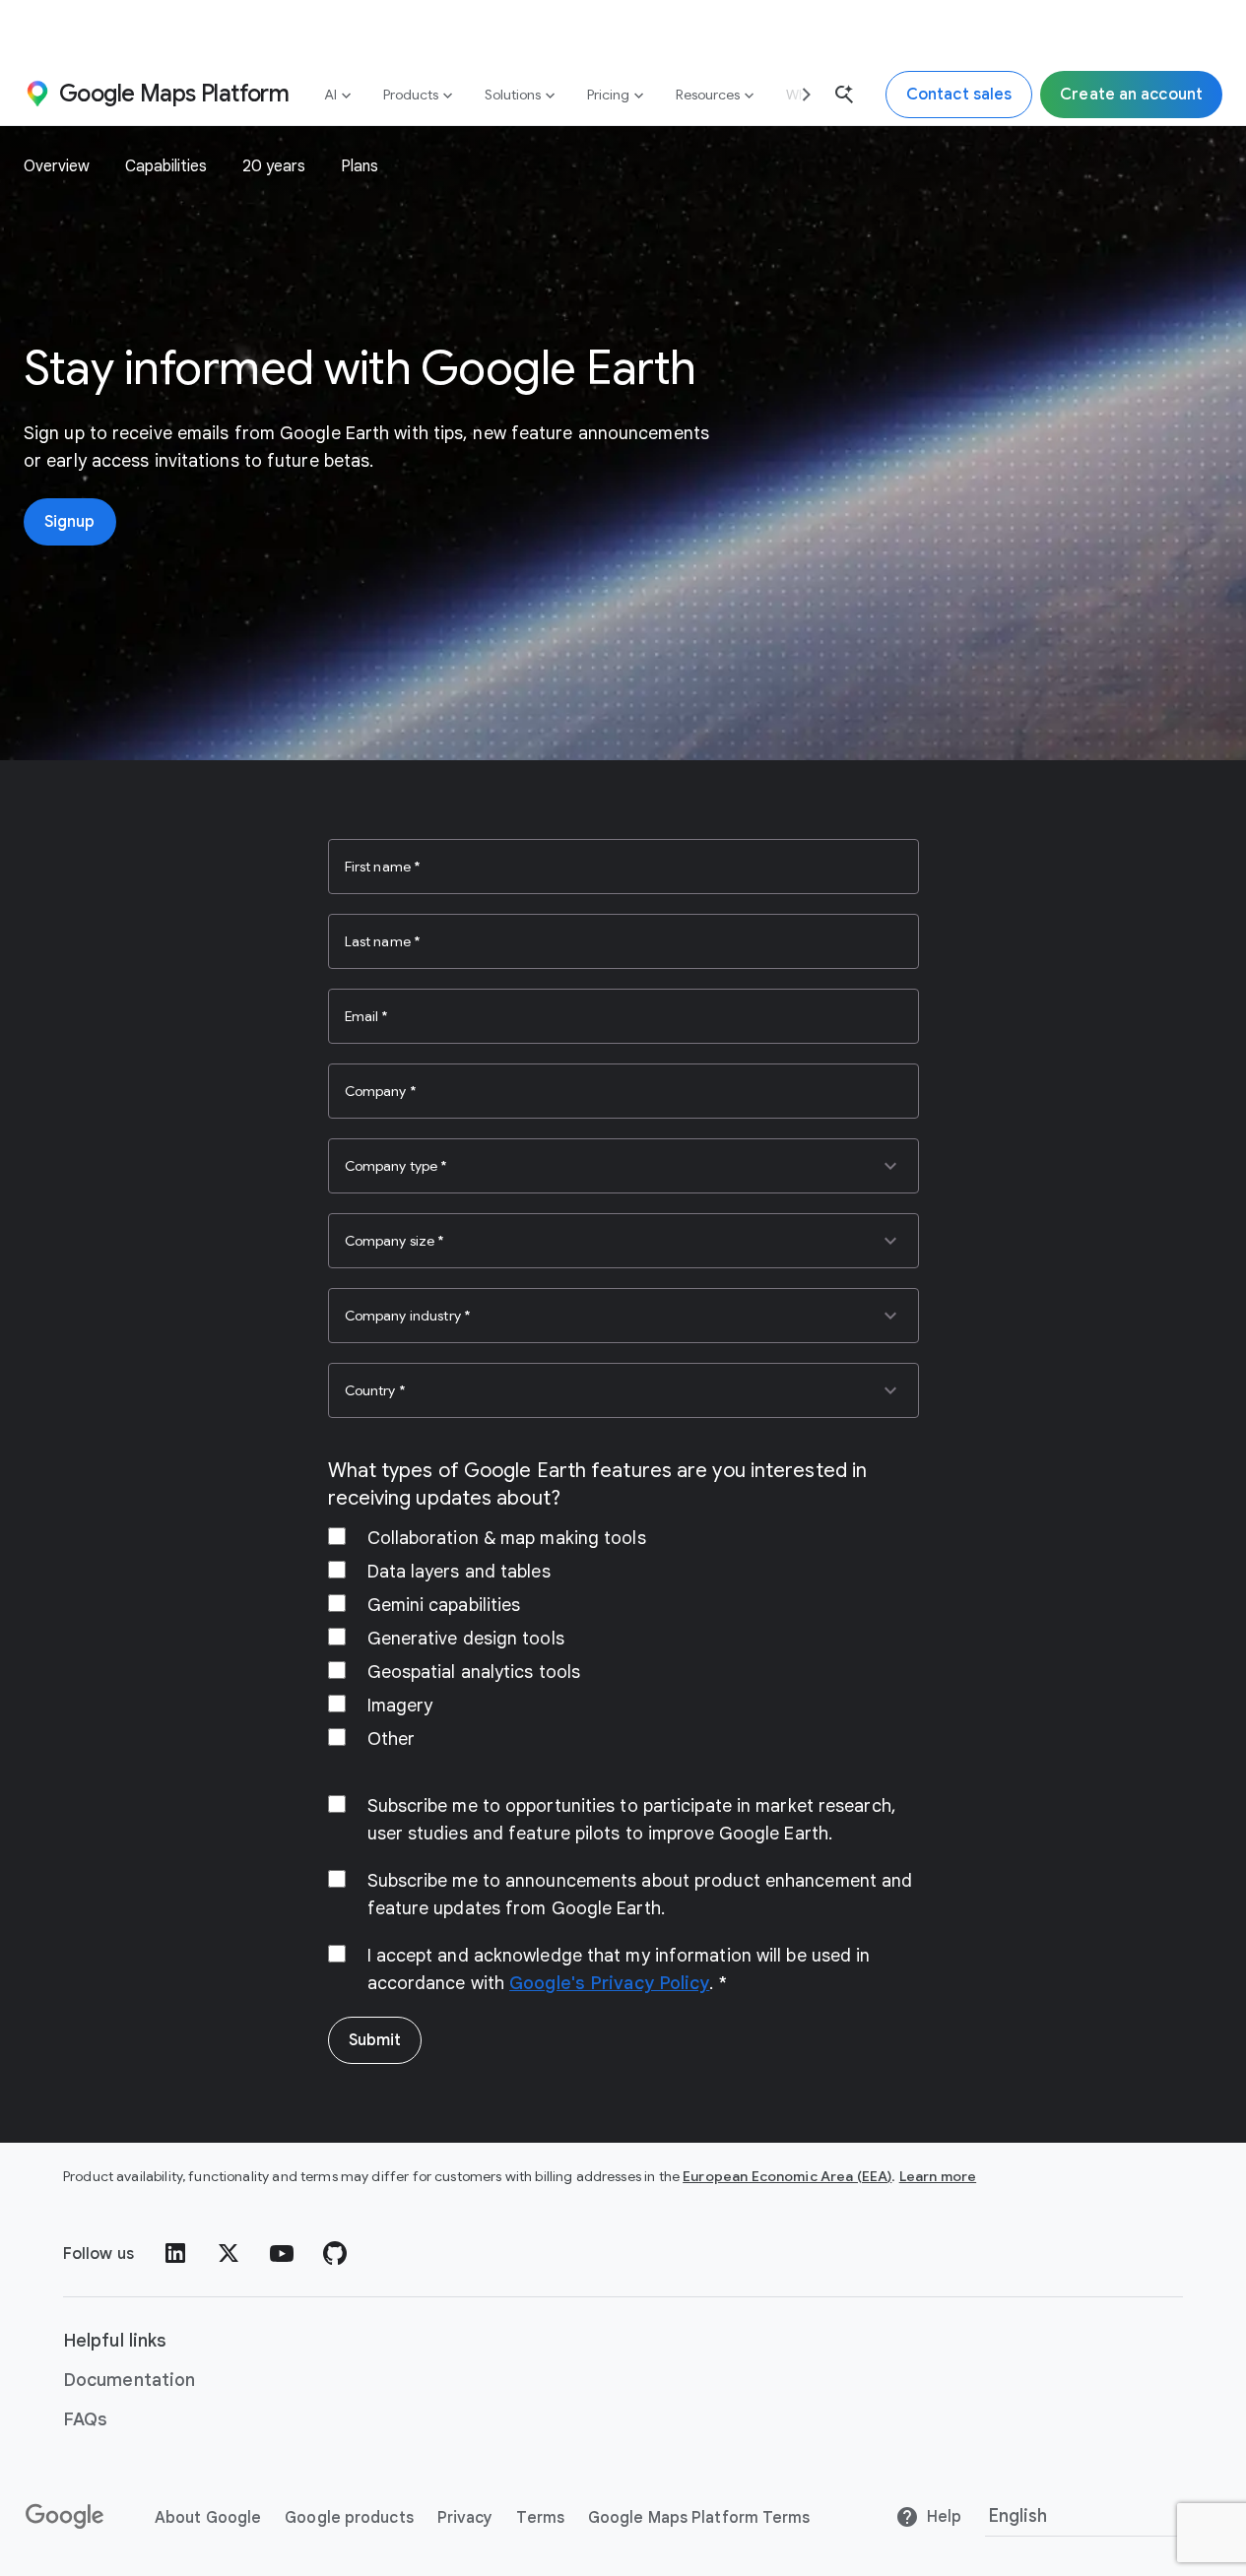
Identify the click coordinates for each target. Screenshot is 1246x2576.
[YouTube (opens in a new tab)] (282, 2253)
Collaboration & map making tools (507, 1538)
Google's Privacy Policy (609, 1983)
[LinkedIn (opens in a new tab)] (175, 2253)
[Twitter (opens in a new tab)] (229, 2253)
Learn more (938, 2176)
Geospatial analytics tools (474, 1672)
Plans (360, 166)
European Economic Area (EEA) (787, 2176)
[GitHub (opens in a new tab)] (335, 2253)
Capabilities (166, 166)
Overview (57, 166)
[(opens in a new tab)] (66, 2517)
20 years (274, 166)
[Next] (799, 94)
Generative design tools (466, 1639)
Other (392, 1739)
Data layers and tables (459, 1572)
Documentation (129, 2380)
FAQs (85, 2419)
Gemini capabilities (444, 1605)
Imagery (400, 1706)
